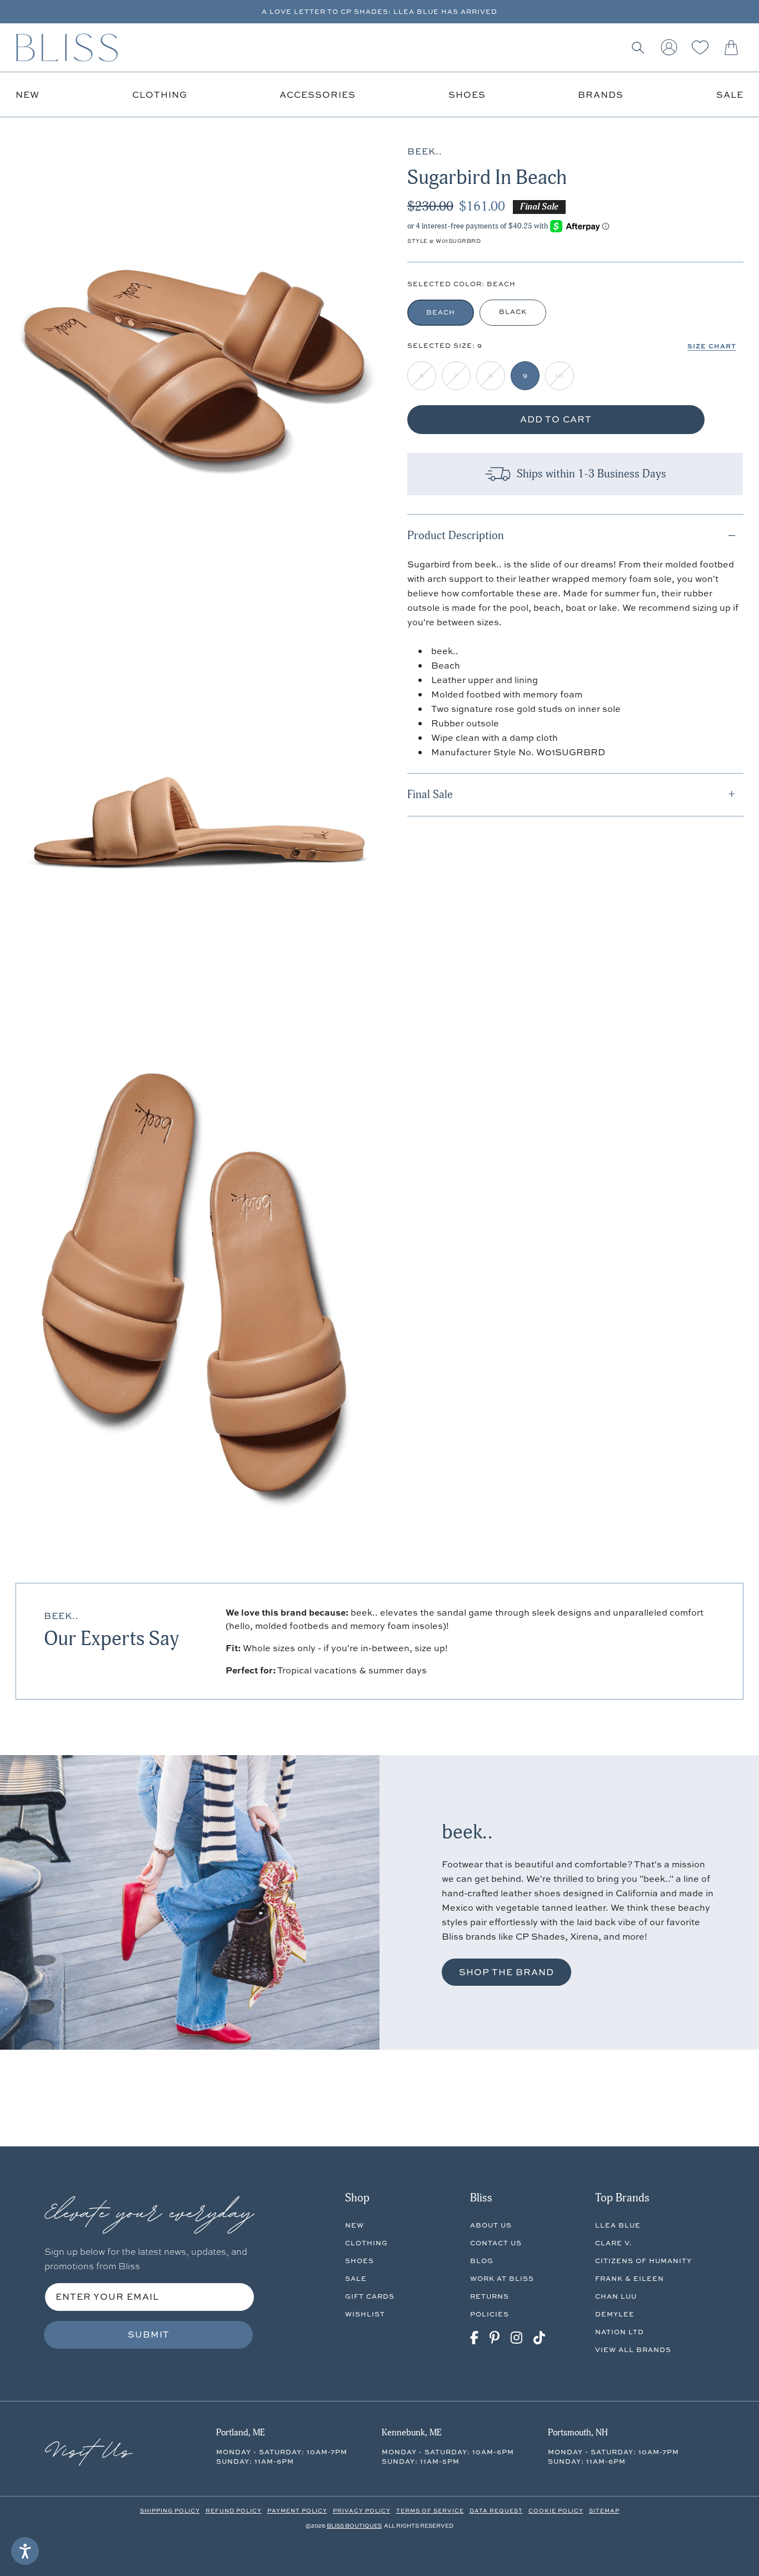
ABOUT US (491, 2225)
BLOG (482, 2261)
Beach (441, 312)
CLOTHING (366, 2243)
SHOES (359, 2261)
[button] (638, 48)
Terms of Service (430, 2510)
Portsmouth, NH (578, 2433)
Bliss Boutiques (354, 2525)
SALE (356, 2278)
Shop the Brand (506, 1972)
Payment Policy (297, 2510)
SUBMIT (149, 2334)
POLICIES (490, 2314)
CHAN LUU (616, 2296)
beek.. (61, 1616)
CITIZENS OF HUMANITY (643, 2261)
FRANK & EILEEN (630, 2278)
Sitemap (604, 2510)
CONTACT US (496, 2243)
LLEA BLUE (618, 2225)
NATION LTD (620, 2332)
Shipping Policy (170, 2510)
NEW (354, 2225)
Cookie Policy (556, 2510)
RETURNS (490, 2296)
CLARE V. (613, 2243)
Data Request (496, 2510)
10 (560, 375)
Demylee (615, 2314)
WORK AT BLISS (502, 2278)
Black (513, 312)
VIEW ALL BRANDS (633, 2350)
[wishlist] (700, 48)
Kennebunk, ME (411, 2433)
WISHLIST (365, 2314)
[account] (669, 48)
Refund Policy (234, 2510)
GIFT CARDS (370, 2296)
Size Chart (712, 346)
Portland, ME (240, 2433)
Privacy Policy (362, 2510)
